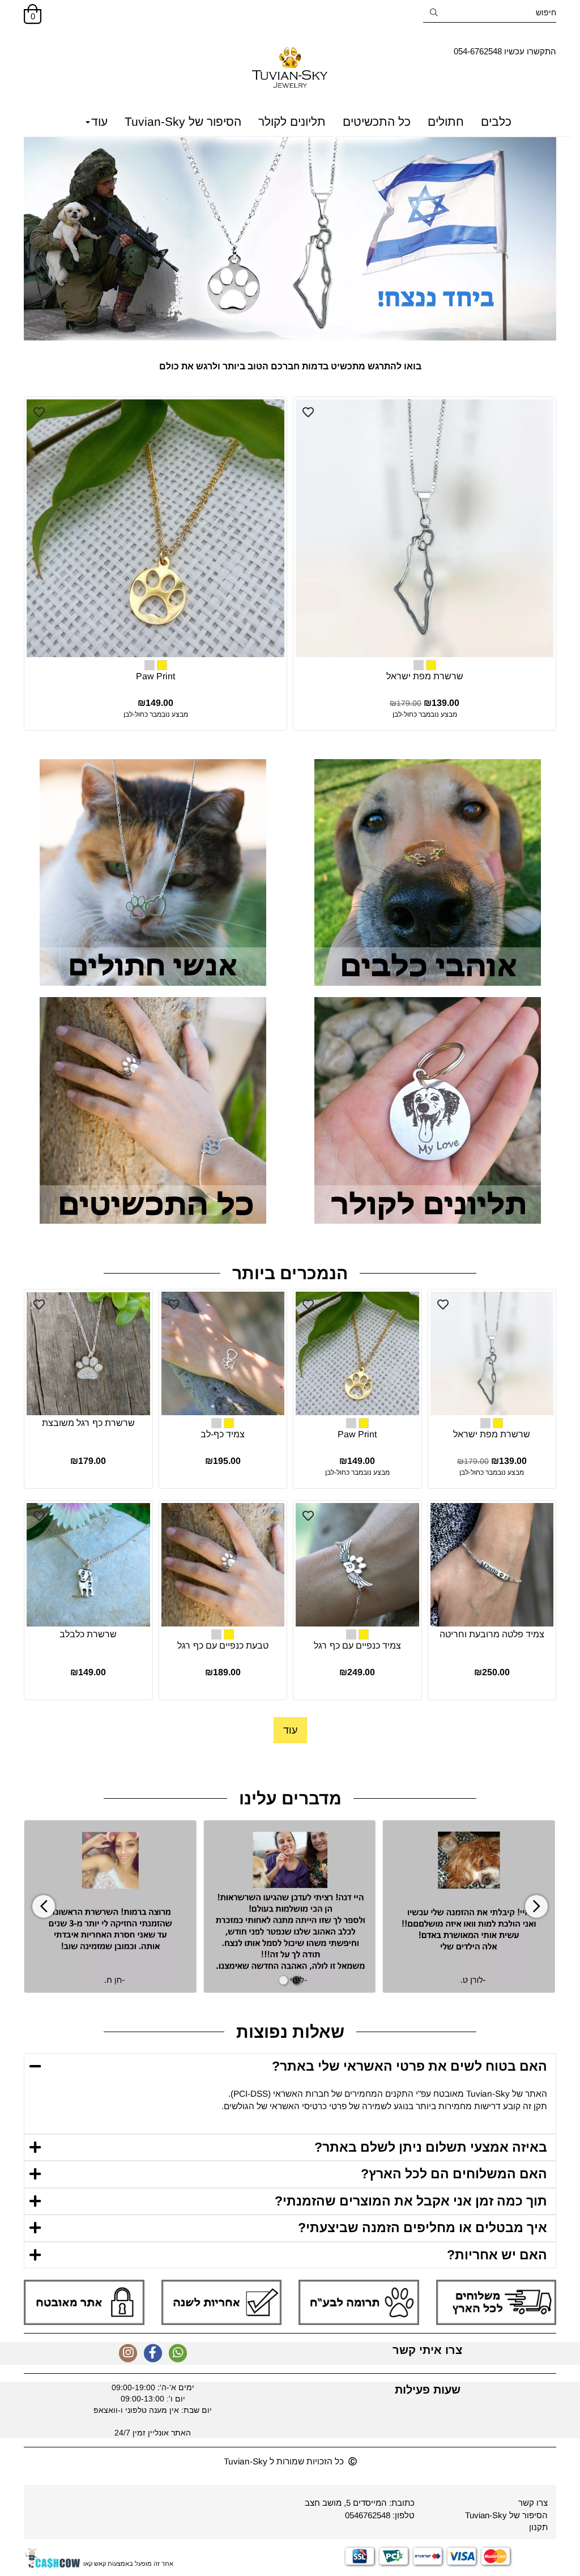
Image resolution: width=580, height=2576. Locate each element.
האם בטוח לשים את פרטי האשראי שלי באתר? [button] (410, 2066)
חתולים (446, 122)
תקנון (538, 2527)
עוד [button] (290, 1730)
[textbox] (505, 51)
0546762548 (368, 2515)
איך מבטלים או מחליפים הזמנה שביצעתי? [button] (423, 2228)
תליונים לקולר (292, 122)
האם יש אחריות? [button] (497, 2255)
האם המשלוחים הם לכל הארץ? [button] (454, 2174)
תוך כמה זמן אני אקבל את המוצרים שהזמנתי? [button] (411, 2201)
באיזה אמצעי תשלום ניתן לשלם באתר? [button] (431, 2147)
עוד (99, 122)
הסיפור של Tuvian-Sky (183, 122)
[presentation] (44, 1907)
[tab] (290, 2066)
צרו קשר (533, 2503)
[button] (297, 1980)
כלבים (496, 122)
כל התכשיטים (377, 122)
